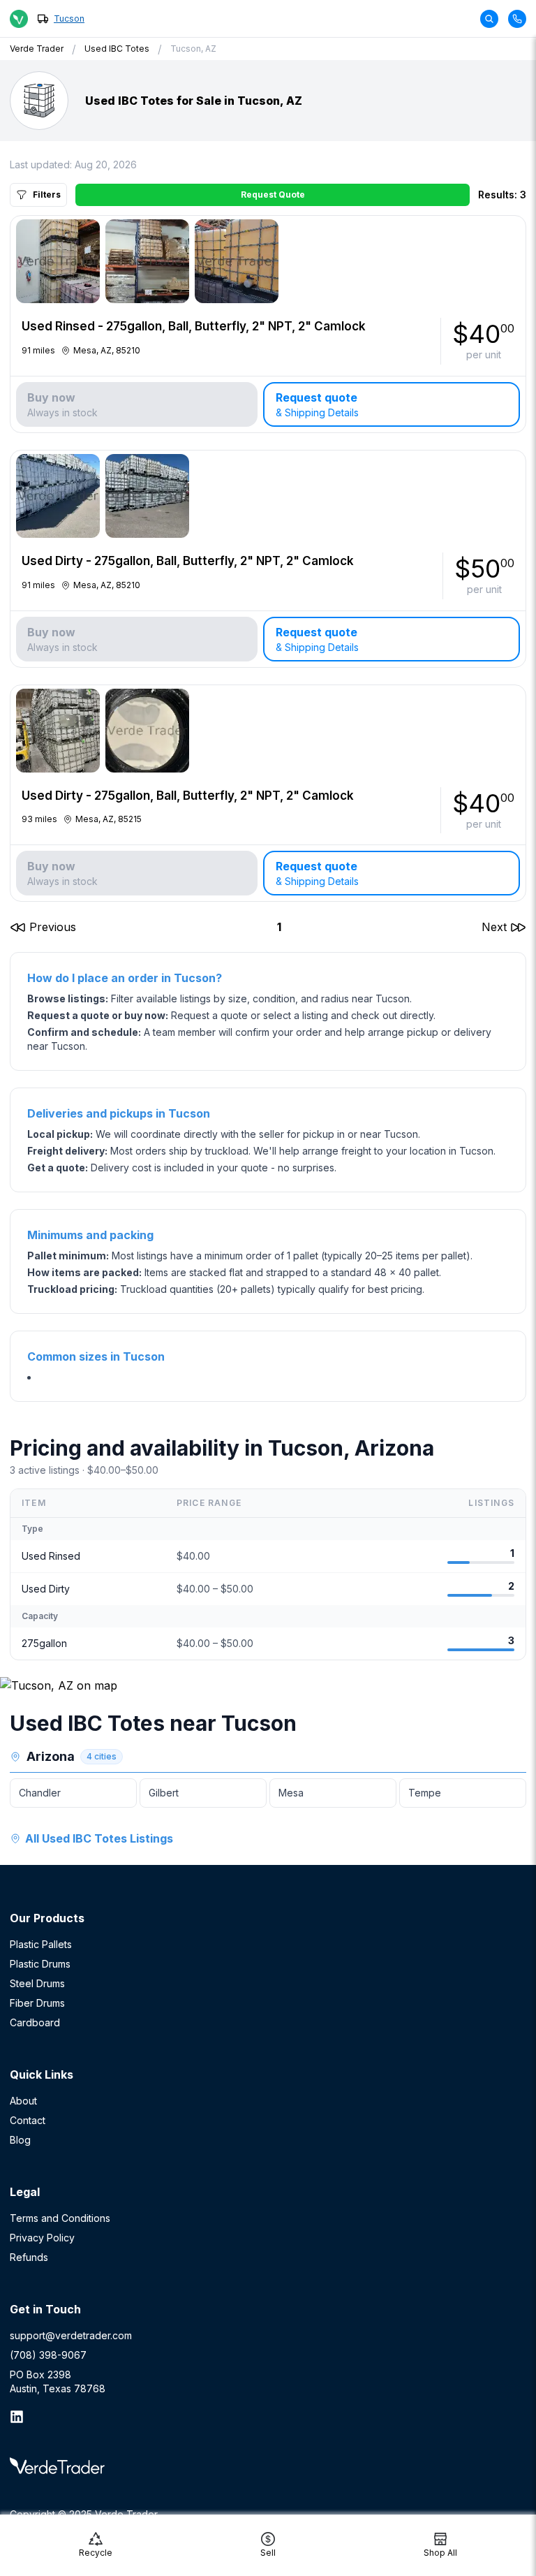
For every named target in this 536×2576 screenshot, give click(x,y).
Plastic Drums (40, 1964)
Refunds (29, 2257)
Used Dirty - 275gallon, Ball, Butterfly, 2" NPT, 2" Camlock (188, 561)
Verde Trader (37, 49)
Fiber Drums (37, 2003)
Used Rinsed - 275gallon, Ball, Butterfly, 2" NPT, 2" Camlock (194, 326)
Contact (28, 2120)
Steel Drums (37, 1983)
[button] (43, 927)
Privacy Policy (42, 2238)
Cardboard (35, 2022)
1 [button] (279, 927)
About (23, 2101)
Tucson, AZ (193, 49)
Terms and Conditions (60, 2218)
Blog (20, 2140)
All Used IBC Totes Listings (99, 1838)
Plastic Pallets (41, 1944)
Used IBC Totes (117, 49)
